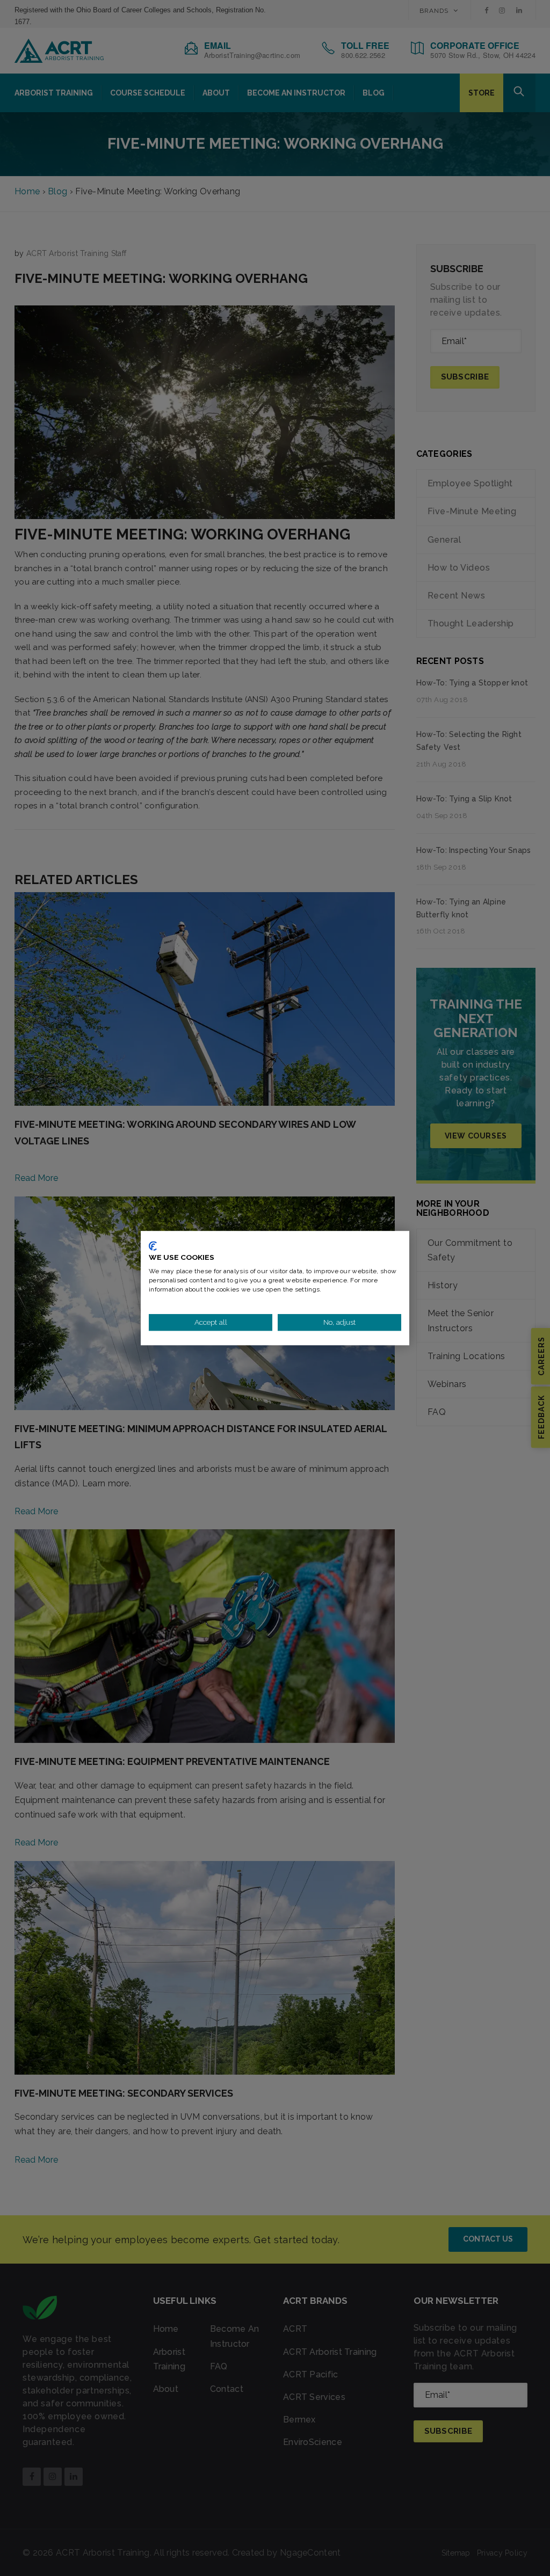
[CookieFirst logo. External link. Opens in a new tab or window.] (153, 1246)
